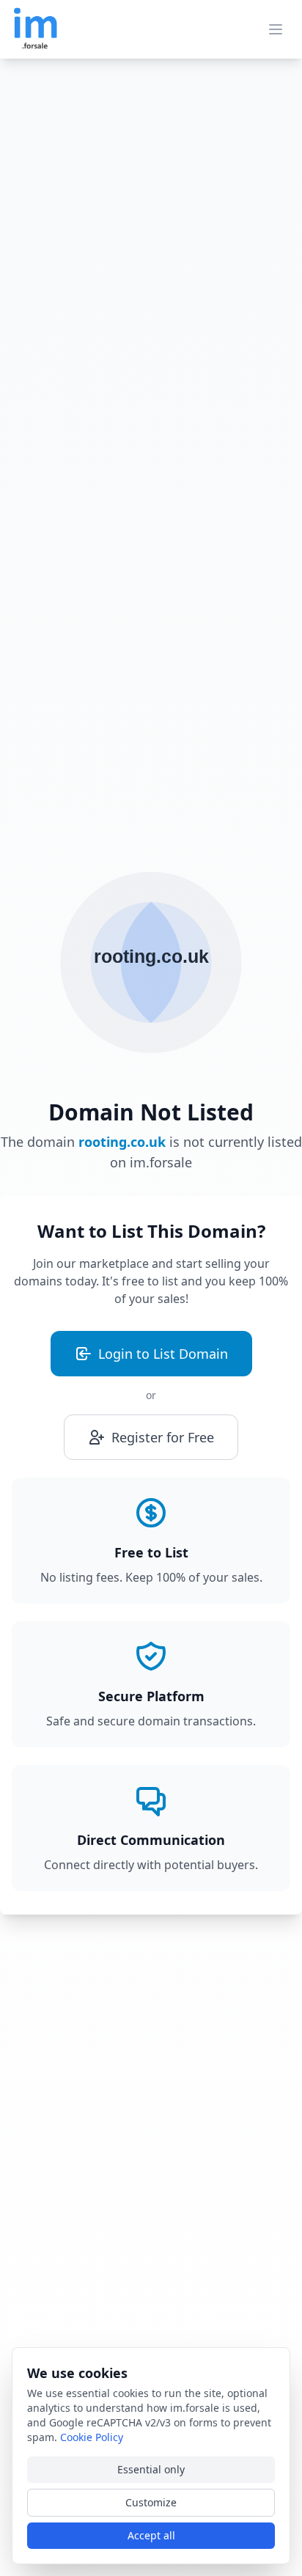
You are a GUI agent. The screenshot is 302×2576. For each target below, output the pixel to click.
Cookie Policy (92, 2437)
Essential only (151, 2469)
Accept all (151, 2535)
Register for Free (163, 1437)
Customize (151, 2502)
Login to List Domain (163, 1354)
